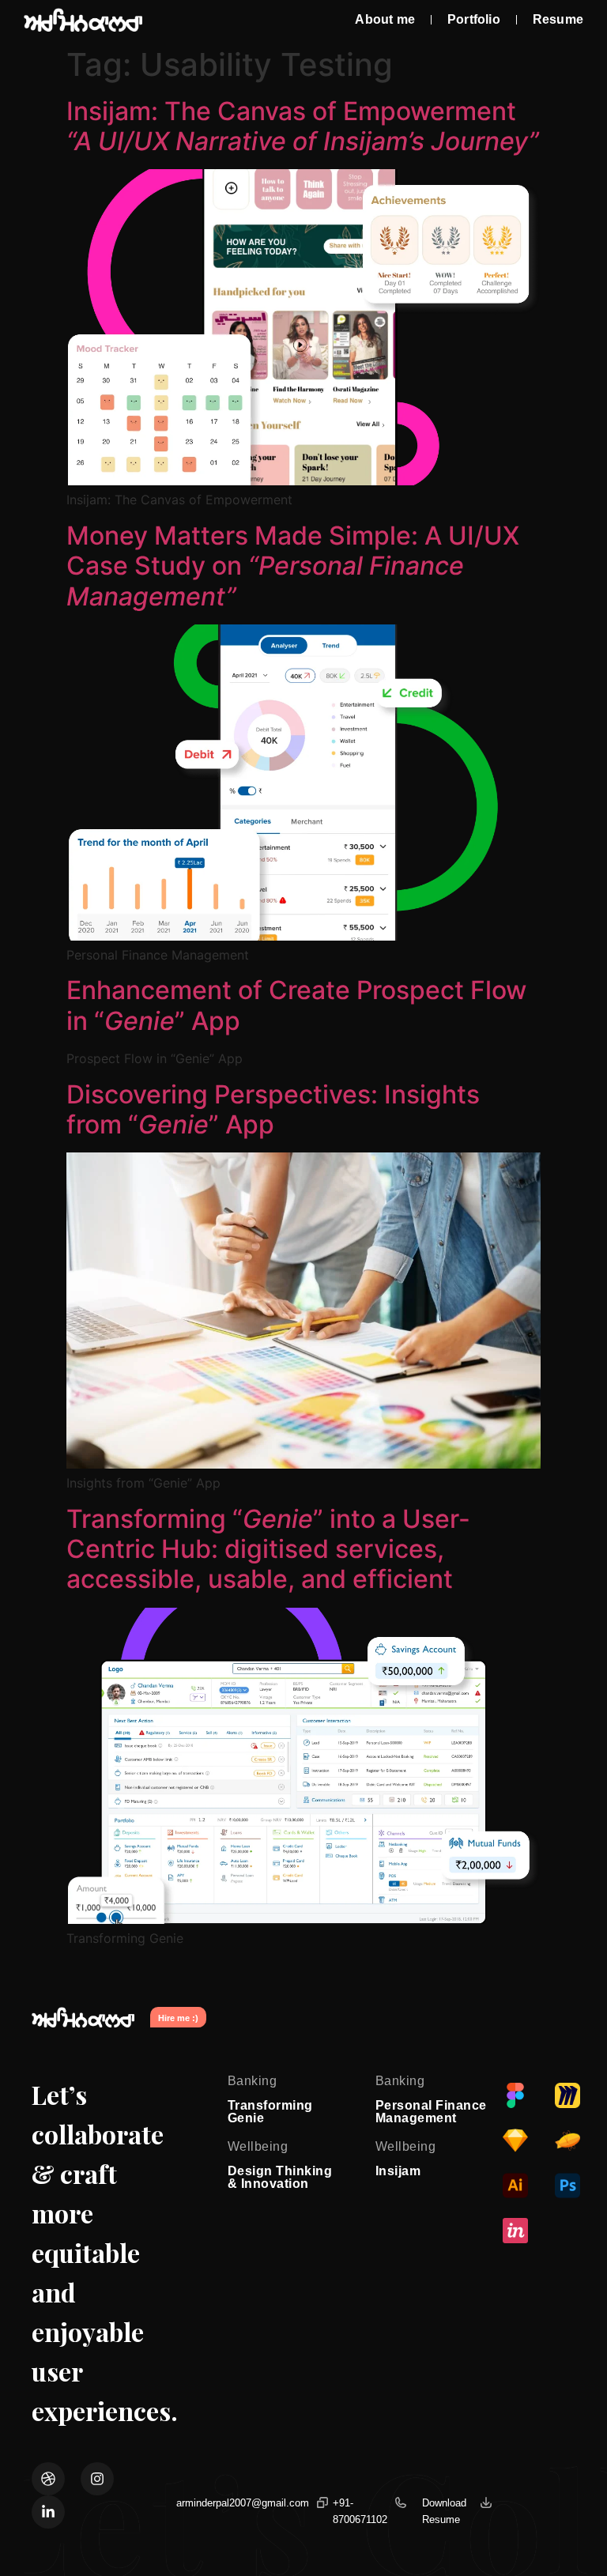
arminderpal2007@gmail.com (243, 2503)
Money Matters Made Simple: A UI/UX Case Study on (293, 566)
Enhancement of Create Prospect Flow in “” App (296, 1005)
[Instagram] (97, 2479)
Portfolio (474, 19)
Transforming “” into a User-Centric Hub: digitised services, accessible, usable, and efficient (268, 1549)
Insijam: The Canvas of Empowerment (303, 126)
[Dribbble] (48, 2479)
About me (385, 19)
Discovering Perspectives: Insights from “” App (273, 1109)
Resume (558, 19)
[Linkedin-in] (48, 2512)
